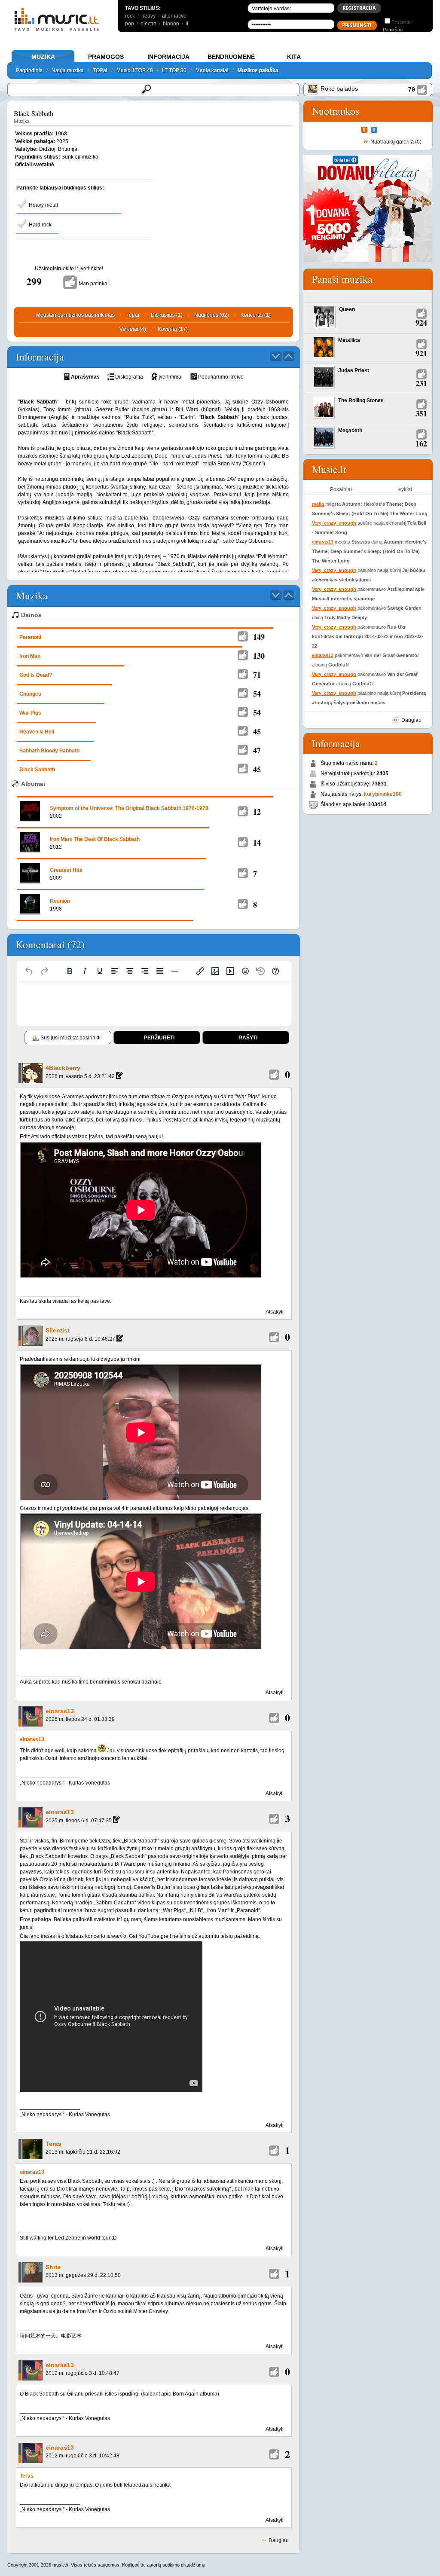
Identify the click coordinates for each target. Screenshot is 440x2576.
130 (259, 656)
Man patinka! (94, 284)
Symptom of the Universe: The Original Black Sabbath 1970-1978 (129, 808)
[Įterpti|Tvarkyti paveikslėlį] (215, 971)
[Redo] (44, 971)
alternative (174, 16)
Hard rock (40, 225)
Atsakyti (275, 1312)
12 (257, 812)
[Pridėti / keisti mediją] (230, 971)
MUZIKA (43, 57)
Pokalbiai (341, 489)
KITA (294, 57)
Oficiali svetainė (35, 165)
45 (257, 731)
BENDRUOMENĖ (231, 57)
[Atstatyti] (29, 971)
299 (34, 281)
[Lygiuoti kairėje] (115, 971)
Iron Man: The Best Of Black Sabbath (95, 839)
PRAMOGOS (106, 57)
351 (421, 413)
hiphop (171, 24)
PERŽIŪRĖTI (159, 1038)
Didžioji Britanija (58, 149)
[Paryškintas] (70, 971)
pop (130, 24)
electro (148, 24)
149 (259, 637)
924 (421, 323)
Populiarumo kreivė (221, 377)
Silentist (58, 1330)
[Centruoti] (130, 971)
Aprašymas (85, 377)
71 (257, 675)
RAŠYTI (248, 1038)
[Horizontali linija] (175, 971)
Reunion (60, 901)
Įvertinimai (171, 377)
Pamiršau (393, 30)
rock (130, 16)
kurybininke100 (383, 794)
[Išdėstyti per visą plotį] (160, 971)
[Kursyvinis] (85, 971)
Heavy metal (43, 205)
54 (257, 694)
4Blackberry (63, 1068)
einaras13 (60, 1711)
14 (257, 843)
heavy (148, 16)
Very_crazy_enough (334, 523)
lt (187, 24)
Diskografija (129, 377)
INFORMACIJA (168, 57)
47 (257, 750)
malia (318, 504)
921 (421, 353)
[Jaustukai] (245, 971)
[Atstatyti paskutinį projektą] (260, 971)
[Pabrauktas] (100, 971)
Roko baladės (339, 89)
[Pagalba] (275, 971)
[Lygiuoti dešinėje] (145, 971)
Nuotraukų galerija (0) (396, 142)
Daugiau (278, 2540)
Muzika (21, 121)
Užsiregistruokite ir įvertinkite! (69, 269)
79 (412, 89)
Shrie (53, 2267)
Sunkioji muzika (80, 157)
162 (421, 443)
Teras (53, 2144)
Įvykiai (405, 489)
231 (421, 383)
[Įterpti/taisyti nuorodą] (200, 971)
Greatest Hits (66, 870)
